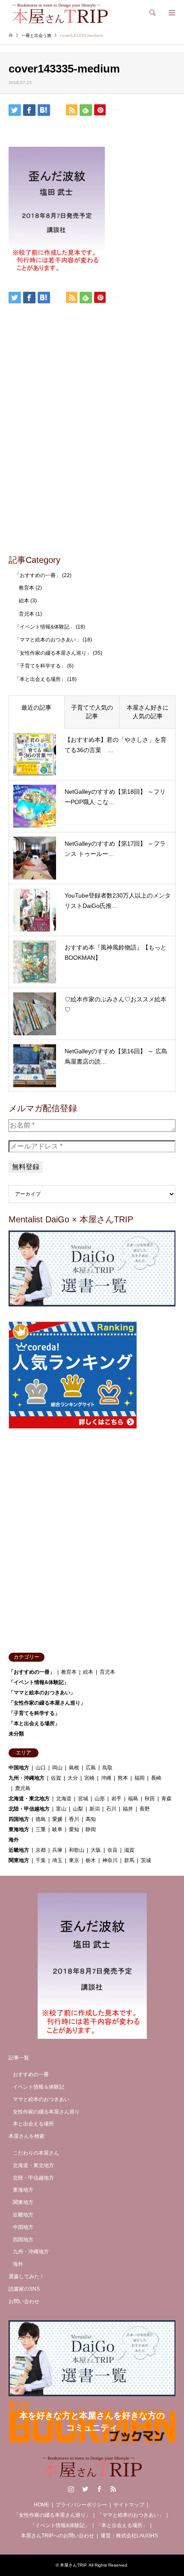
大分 (73, 1778)
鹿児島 (23, 1788)
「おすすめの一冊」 (38, 575)
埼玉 (57, 1860)
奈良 (113, 1850)
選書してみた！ (27, 2277)
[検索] (152, 13)
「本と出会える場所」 (40, 679)
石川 (111, 1809)
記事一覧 (19, 2058)
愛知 (74, 1829)
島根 (74, 1768)
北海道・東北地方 (29, 1799)
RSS (113, 2489)
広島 (91, 1768)
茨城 (146, 1860)
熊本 (123, 1778)
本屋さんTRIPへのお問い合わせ (58, 2536)
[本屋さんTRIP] (60, 13)
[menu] (171, 13)
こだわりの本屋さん (36, 2153)
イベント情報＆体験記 (39, 2087)
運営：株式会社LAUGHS (129, 2536)
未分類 (16, 1734)
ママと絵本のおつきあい (41, 2099)
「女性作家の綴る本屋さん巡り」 (53, 653)
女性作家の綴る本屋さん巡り (46, 2112)
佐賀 (56, 1778)
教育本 (27, 588)
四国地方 (19, 1819)
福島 (133, 1799)
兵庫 (57, 1850)
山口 (41, 1768)
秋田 (150, 1799)
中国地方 (19, 1768)
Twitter (85, 2489)
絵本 (24, 601)
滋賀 (129, 1850)
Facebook (99, 2489)
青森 (166, 1799)
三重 (41, 1829)
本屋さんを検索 (27, 2136)
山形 (100, 1799)
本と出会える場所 (33, 2124)
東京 (74, 1860)
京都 (41, 1850)
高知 (91, 1819)
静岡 (91, 1829)
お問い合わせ (24, 2301)
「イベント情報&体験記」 (45, 627)
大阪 (96, 1850)
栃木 (91, 1860)
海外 (14, 1840)
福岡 (139, 1778)
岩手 (116, 1799)
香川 (74, 1819)
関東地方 (19, 1860)
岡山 (57, 1768)
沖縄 (106, 1778)
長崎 (156, 1778)
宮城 (83, 1799)
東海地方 (19, 1829)
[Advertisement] (92, 451)
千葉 (41, 1860)
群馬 (129, 1860)
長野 (145, 1809)
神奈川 (110, 1860)
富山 (61, 1809)
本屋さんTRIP (73, 2565)
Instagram (71, 2489)
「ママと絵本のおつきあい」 (48, 640)
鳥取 (107, 1768)
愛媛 (57, 1819)
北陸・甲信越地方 (29, 1809)
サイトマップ (129, 2505)
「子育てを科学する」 (40, 666)
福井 (128, 1809)
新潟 (95, 1809)
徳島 (41, 1819)
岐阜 (57, 1829)
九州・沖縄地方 (27, 1778)
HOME (42, 2505)
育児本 (27, 614)
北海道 (64, 1799)
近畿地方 (19, 1850)
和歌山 (77, 1850)
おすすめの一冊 (31, 2074)
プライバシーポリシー (81, 2505)
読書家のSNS (24, 2289)
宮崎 (89, 1778)
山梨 (78, 1809)
